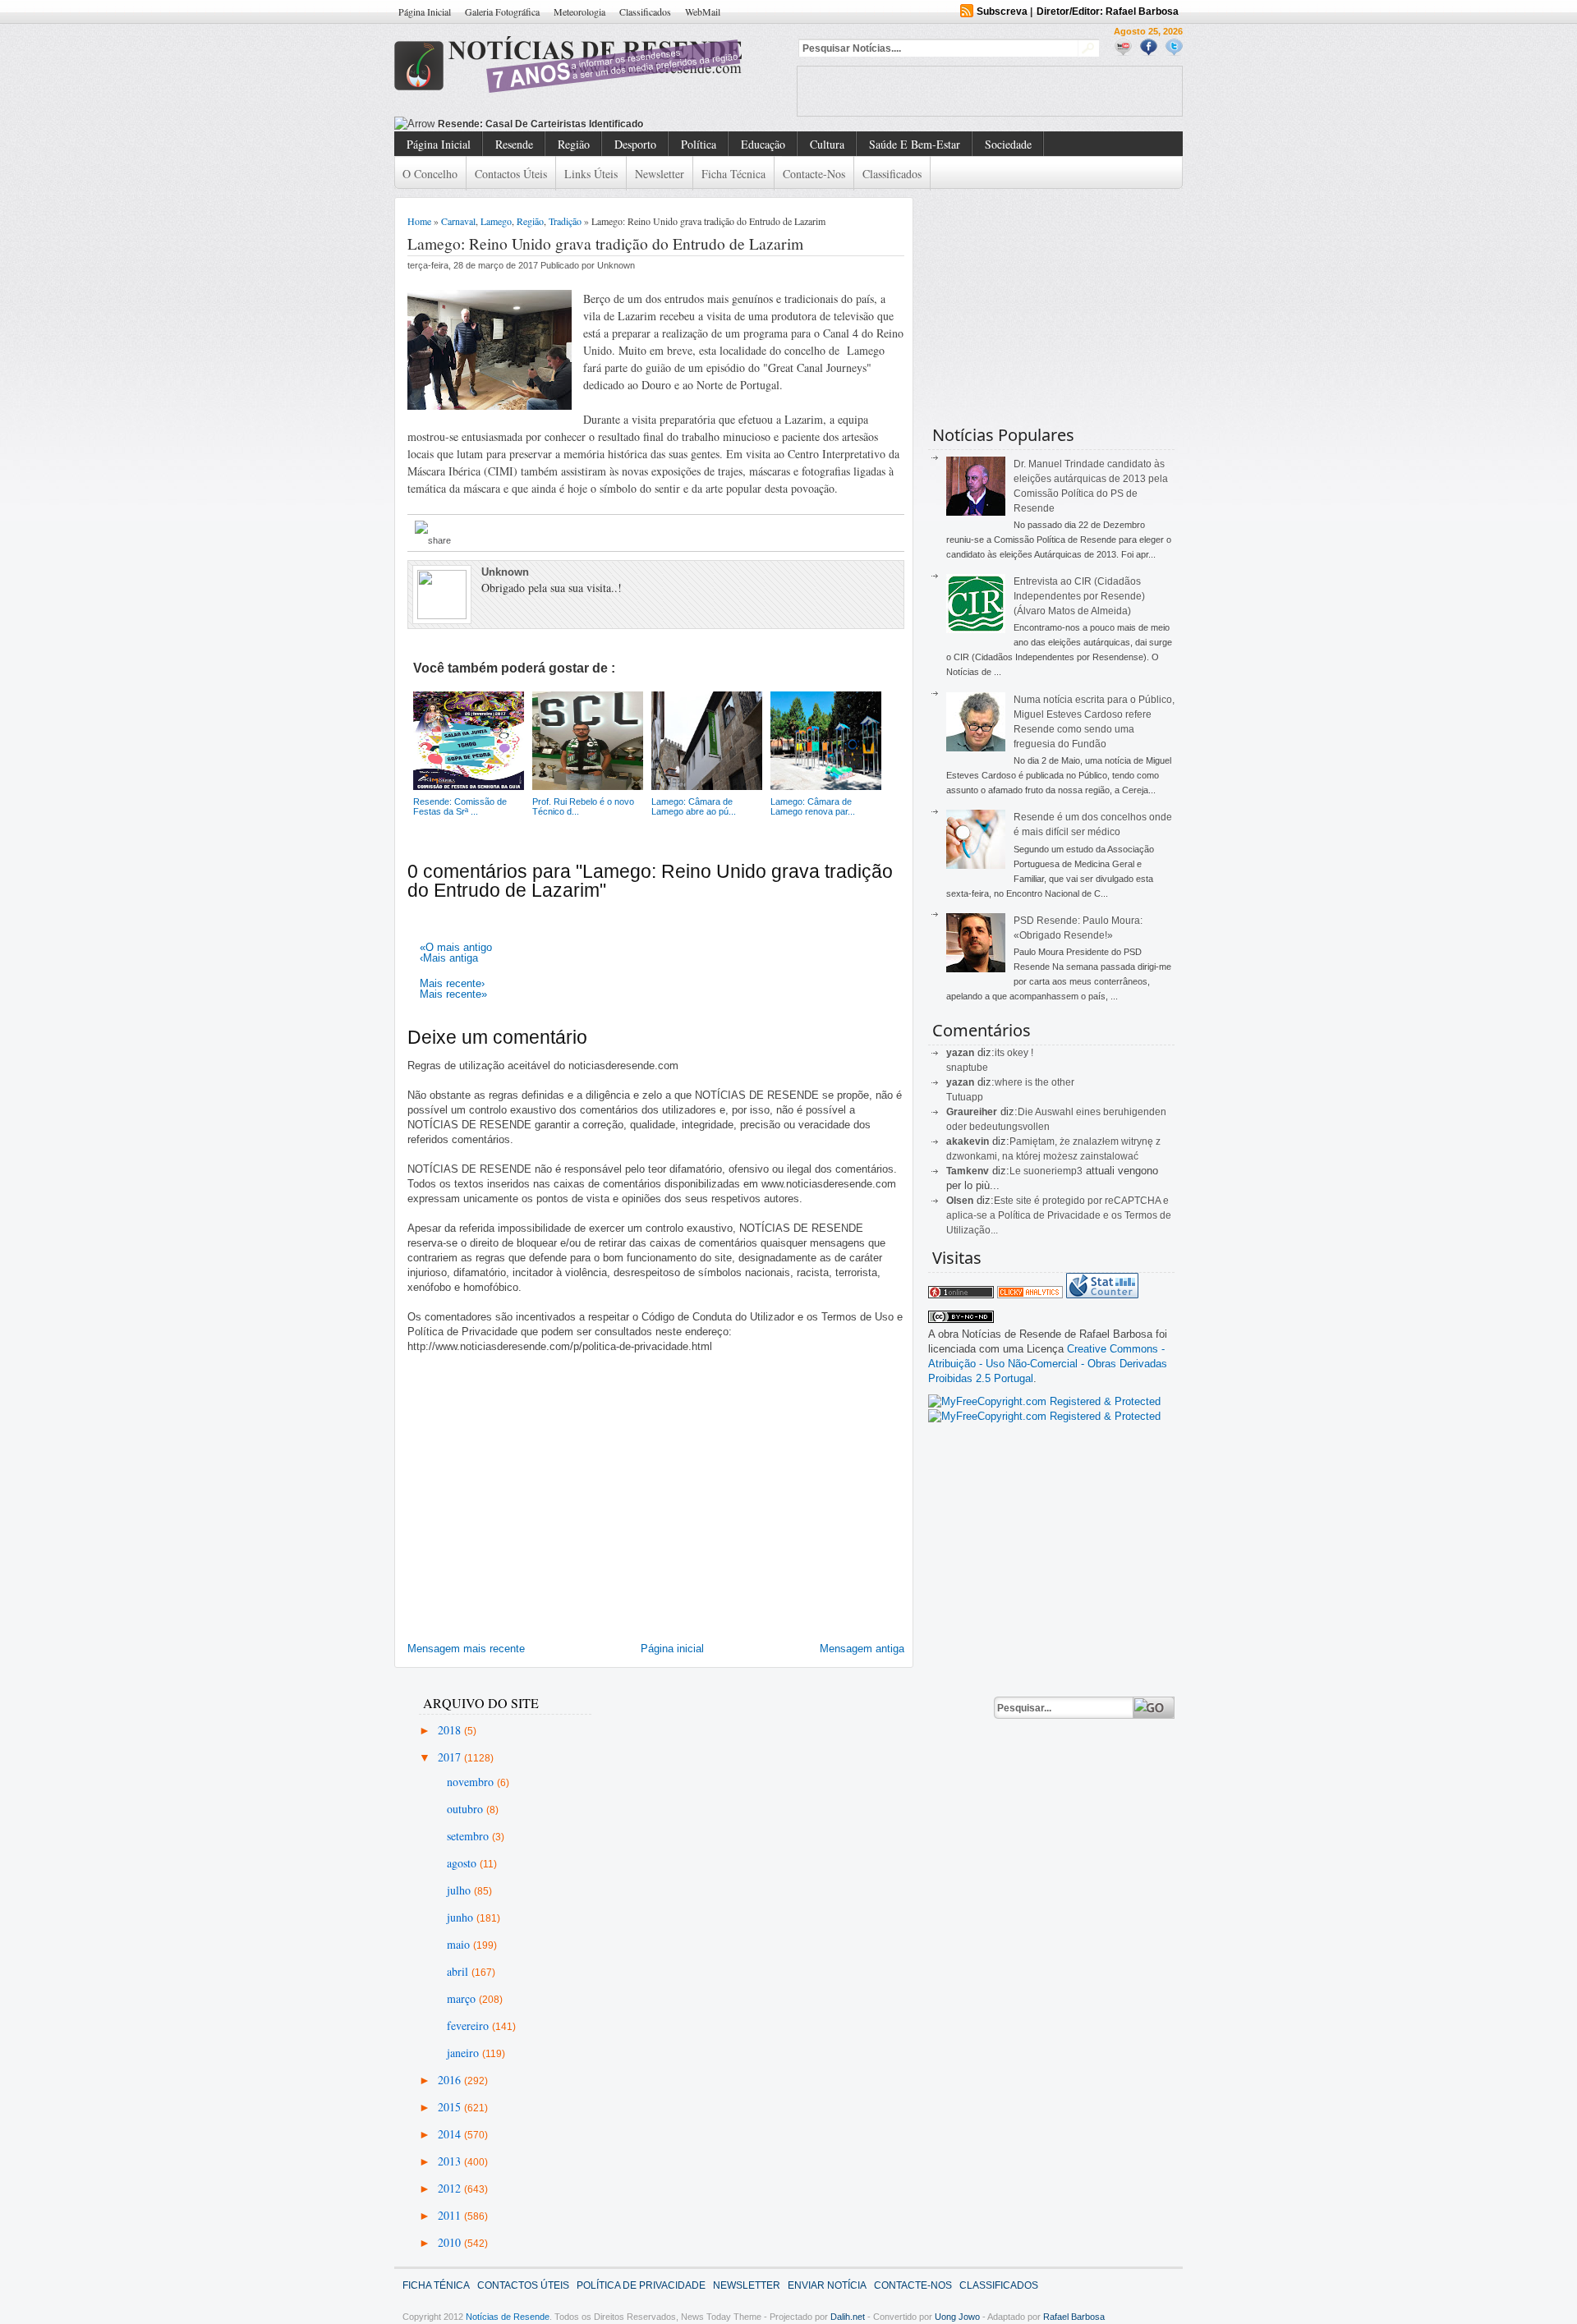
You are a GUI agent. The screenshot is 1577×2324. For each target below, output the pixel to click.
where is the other (1034, 1082)
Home (419, 221)
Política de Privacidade (641, 2285)
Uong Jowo (957, 2317)
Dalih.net (848, 2317)
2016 (451, 2080)
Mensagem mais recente (466, 1649)
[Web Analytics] (1030, 1295)
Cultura (827, 144)
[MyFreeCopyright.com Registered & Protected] (1044, 1401)
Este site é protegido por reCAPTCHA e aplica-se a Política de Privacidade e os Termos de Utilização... (1059, 1215)
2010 (451, 2242)
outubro (467, 1809)
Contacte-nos (814, 174)
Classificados (645, 11)
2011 (451, 2215)
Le (1016, 1171)
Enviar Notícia (827, 2285)
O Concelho (430, 174)
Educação (763, 144)
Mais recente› (452, 983)
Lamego (496, 221)
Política (699, 144)
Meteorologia (579, 11)
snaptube (967, 1068)
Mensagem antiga (862, 1649)
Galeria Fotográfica (502, 11)
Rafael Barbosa (1074, 2317)
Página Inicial (425, 11)
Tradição (565, 221)
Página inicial (672, 1649)
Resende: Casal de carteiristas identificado (540, 124)
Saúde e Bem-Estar (915, 144)
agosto (463, 1863)
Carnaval (458, 221)
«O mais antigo (456, 947)
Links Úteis (591, 174)
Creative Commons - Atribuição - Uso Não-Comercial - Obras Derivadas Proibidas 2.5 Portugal (1048, 1364)
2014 (451, 2134)
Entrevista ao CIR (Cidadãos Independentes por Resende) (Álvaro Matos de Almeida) (1079, 596)
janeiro (464, 2053)
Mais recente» (453, 994)
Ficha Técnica (733, 174)
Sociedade (1008, 144)
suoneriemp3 (1053, 1171)
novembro (472, 1782)
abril (459, 1971)
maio (460, 1944)
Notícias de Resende (508, 2317)
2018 (451, 1730)
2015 (451, 2107)
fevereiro (469, 2025)
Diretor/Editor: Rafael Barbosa (1108, 11)
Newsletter (660, 174)
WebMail (703, 11)
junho (462, 1917)
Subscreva (1002, 11)
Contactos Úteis (511, 174)
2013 (451, 2161)
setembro (469, 1836)
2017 (451, 1757)
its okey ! (1014, 1053)
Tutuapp (965, 1097)
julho (460, 1890)
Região (574, 144)
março (463, 1998)
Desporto (635, 144)
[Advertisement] (990, 91)
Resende (514, 144)
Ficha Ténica (436, 2285)
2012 (451, 2188)
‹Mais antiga (449, 958)
